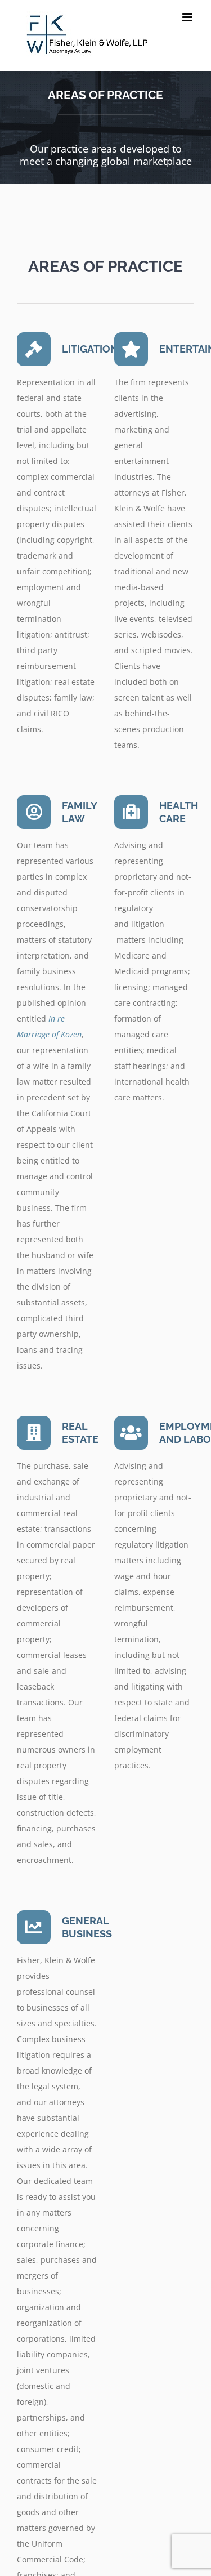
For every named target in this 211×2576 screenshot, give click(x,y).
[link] (87, 35)
